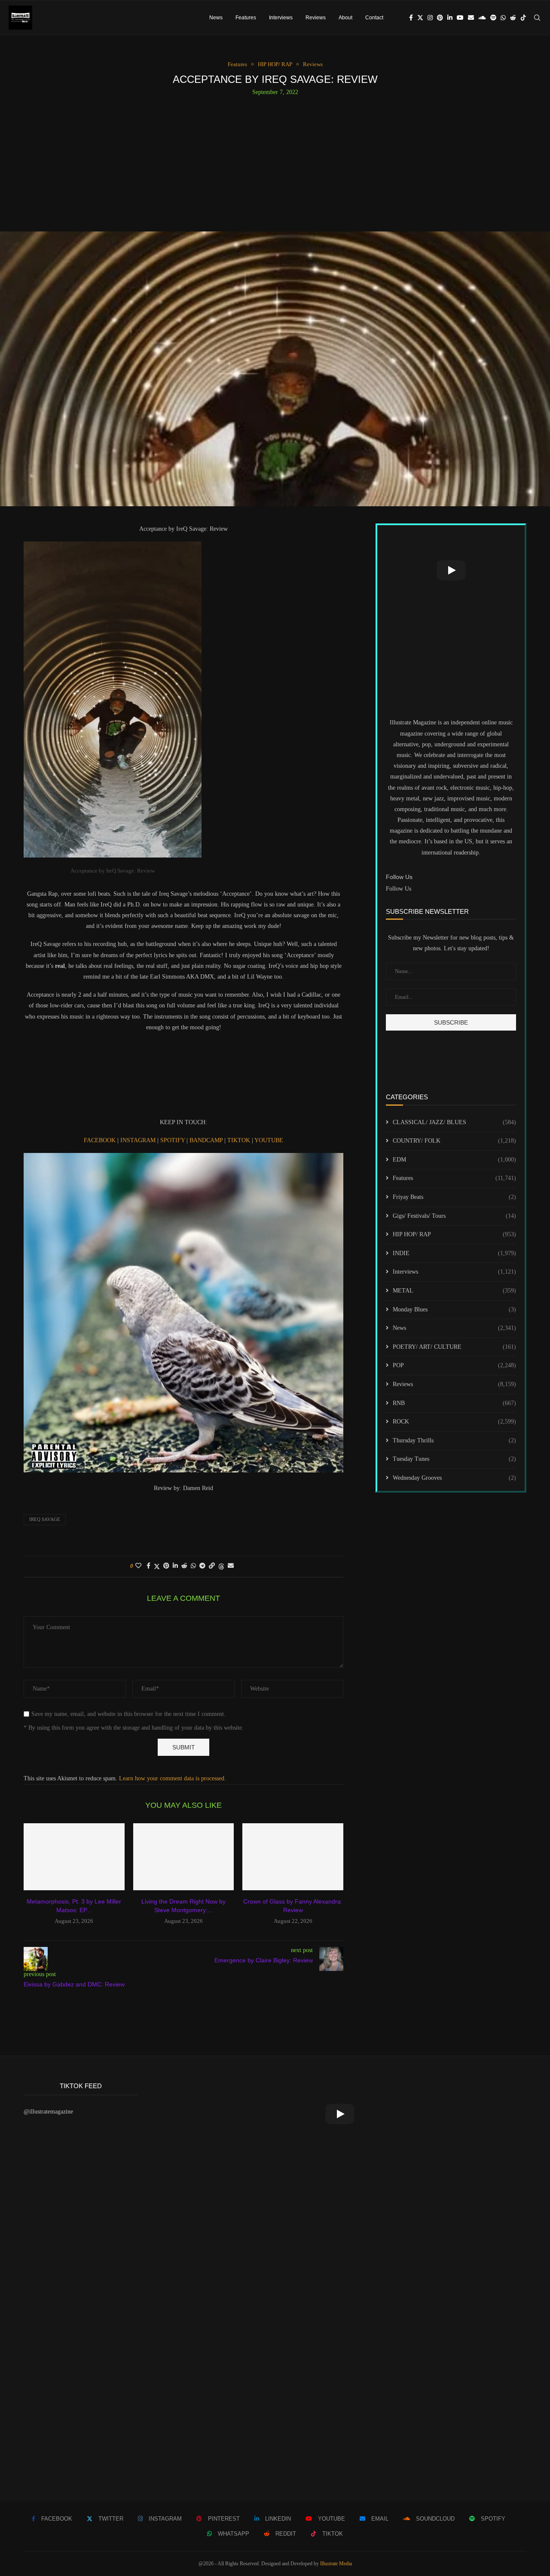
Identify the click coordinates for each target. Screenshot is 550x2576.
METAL (454, 1291)
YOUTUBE (269, 1140)
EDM (454, 1160)
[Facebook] (411, 18)
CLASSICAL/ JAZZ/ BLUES (454, 1122)
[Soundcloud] (482, 18)
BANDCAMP (207, 1140)
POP (454, 1365)
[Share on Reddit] (184, 1566)
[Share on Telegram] (202, 1566)
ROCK (454, 1422)
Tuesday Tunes (454, 1459)
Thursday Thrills (454, 1440)
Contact (374, 18)
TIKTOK (240, 1140)
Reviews (316, 18)
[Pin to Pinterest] (166, 1566)
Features (246, 18)
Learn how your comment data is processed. (173, 1778)
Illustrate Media (336, 2564)
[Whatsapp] (503, 18)
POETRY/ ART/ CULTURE (454, 1347)
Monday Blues (454, 1309)
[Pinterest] (440, 18)
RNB (454, 1403)
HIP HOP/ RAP (454, 1234)
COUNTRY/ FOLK (454, 1141)
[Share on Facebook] (148, 1566)
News (216, 18)
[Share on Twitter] (157, 1566)
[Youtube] (460, 18)
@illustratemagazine (48, 2112)
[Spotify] (493, 18)
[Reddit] (513, 18)
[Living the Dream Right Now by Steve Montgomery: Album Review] (184, 1857)
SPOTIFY (173, 1140)
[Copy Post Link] (212, 1566)
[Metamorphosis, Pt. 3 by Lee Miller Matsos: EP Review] (74, 1857)
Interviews (281, 18)
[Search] (537, 18)
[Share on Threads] (221, 1566)
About (345, 18)
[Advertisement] (275, 160)
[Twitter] (420, 18)
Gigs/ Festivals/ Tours (454, 1216)
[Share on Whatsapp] (193, 1566)
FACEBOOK (101, 1140)
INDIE (454, 1253)
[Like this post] (138, 1566)
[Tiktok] (523, 18)
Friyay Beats (454, 1197)
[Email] (471, 18)
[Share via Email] (231, 1566)
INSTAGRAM (139, 1140)
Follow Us (399, 889)
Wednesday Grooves (454, 1478)
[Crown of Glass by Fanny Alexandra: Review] (293, 1857)
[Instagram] (430, 18)
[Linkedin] (450, 18)
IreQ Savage (45, 1519)
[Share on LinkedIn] (175, 1566)
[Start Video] (451, 570)
